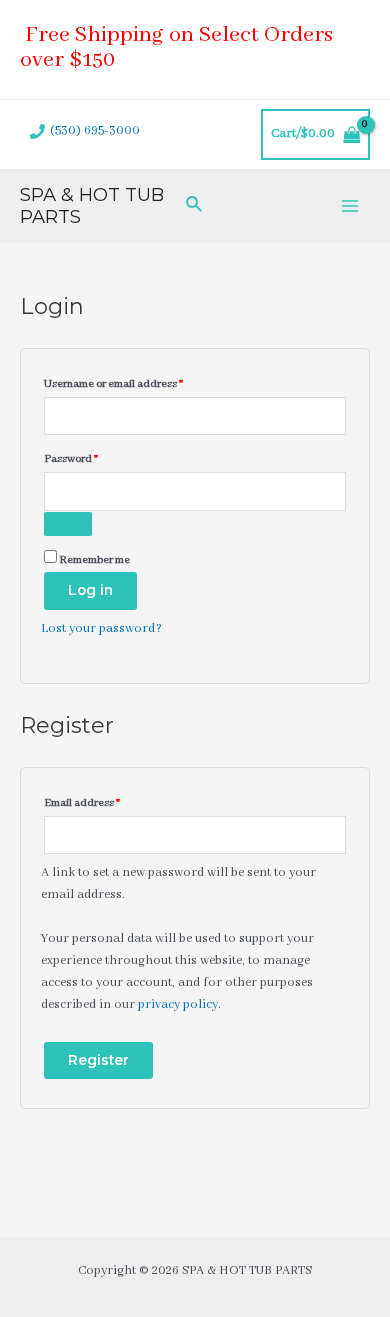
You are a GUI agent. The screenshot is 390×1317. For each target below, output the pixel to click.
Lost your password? (101, 629)
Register (98, 1060)
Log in (90, 590)
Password (94, 456)
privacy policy (178, 1005)
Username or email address (136, 381)
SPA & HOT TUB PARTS (92, 205)
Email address (105, 800)
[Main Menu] (350, 205)
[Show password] (68, 524)
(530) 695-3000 (95, 131)
